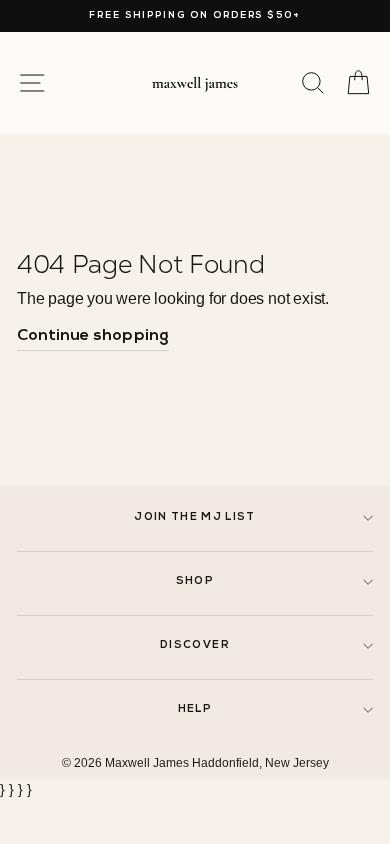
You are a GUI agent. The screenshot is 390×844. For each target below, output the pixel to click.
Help (195, 709)
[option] (195, 16)
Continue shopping (93, 336)
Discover (195, 645)
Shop (195, 581)
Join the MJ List (195, 517)
